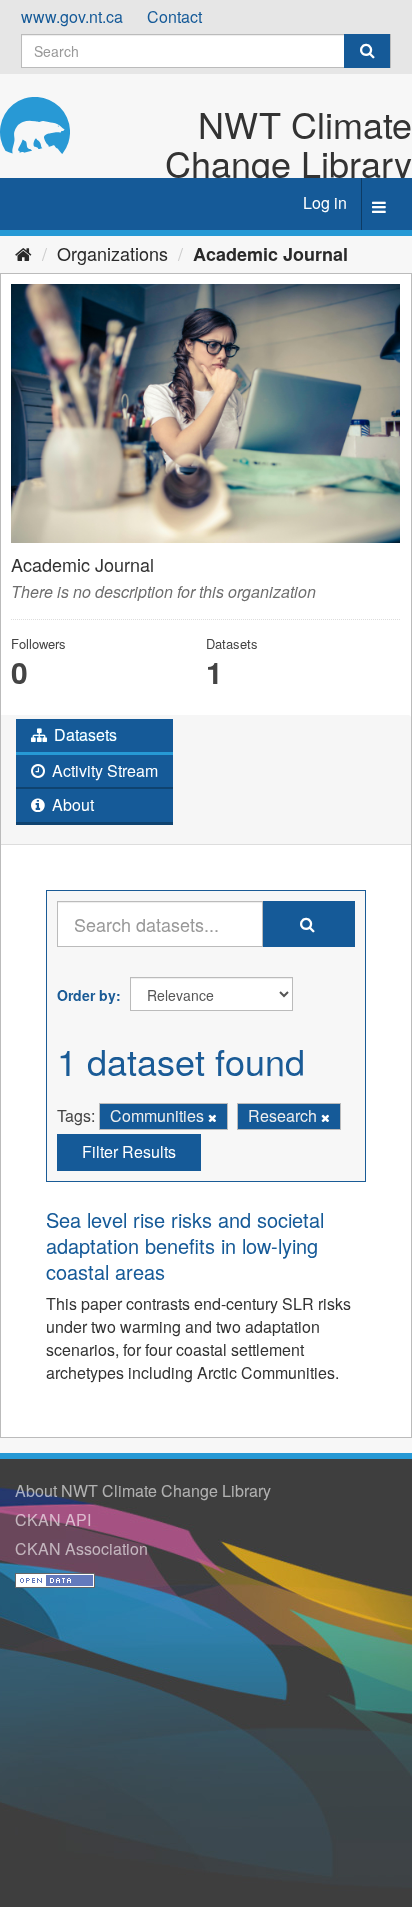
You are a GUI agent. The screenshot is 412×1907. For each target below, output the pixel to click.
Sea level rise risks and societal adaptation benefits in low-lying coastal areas (185, 1245)
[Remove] (212, 1117)
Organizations (112, 253)
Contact (174, 16)
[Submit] (367, 51)
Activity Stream (103, 770)
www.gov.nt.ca (72, 16)
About (71, 804)
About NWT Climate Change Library (143, 1490)
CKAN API (53, 1519)
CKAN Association (81, 1548)
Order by (86, 995)
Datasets (83, 734)
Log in (325, 202)
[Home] (23, 253)
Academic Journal (270, 254)
